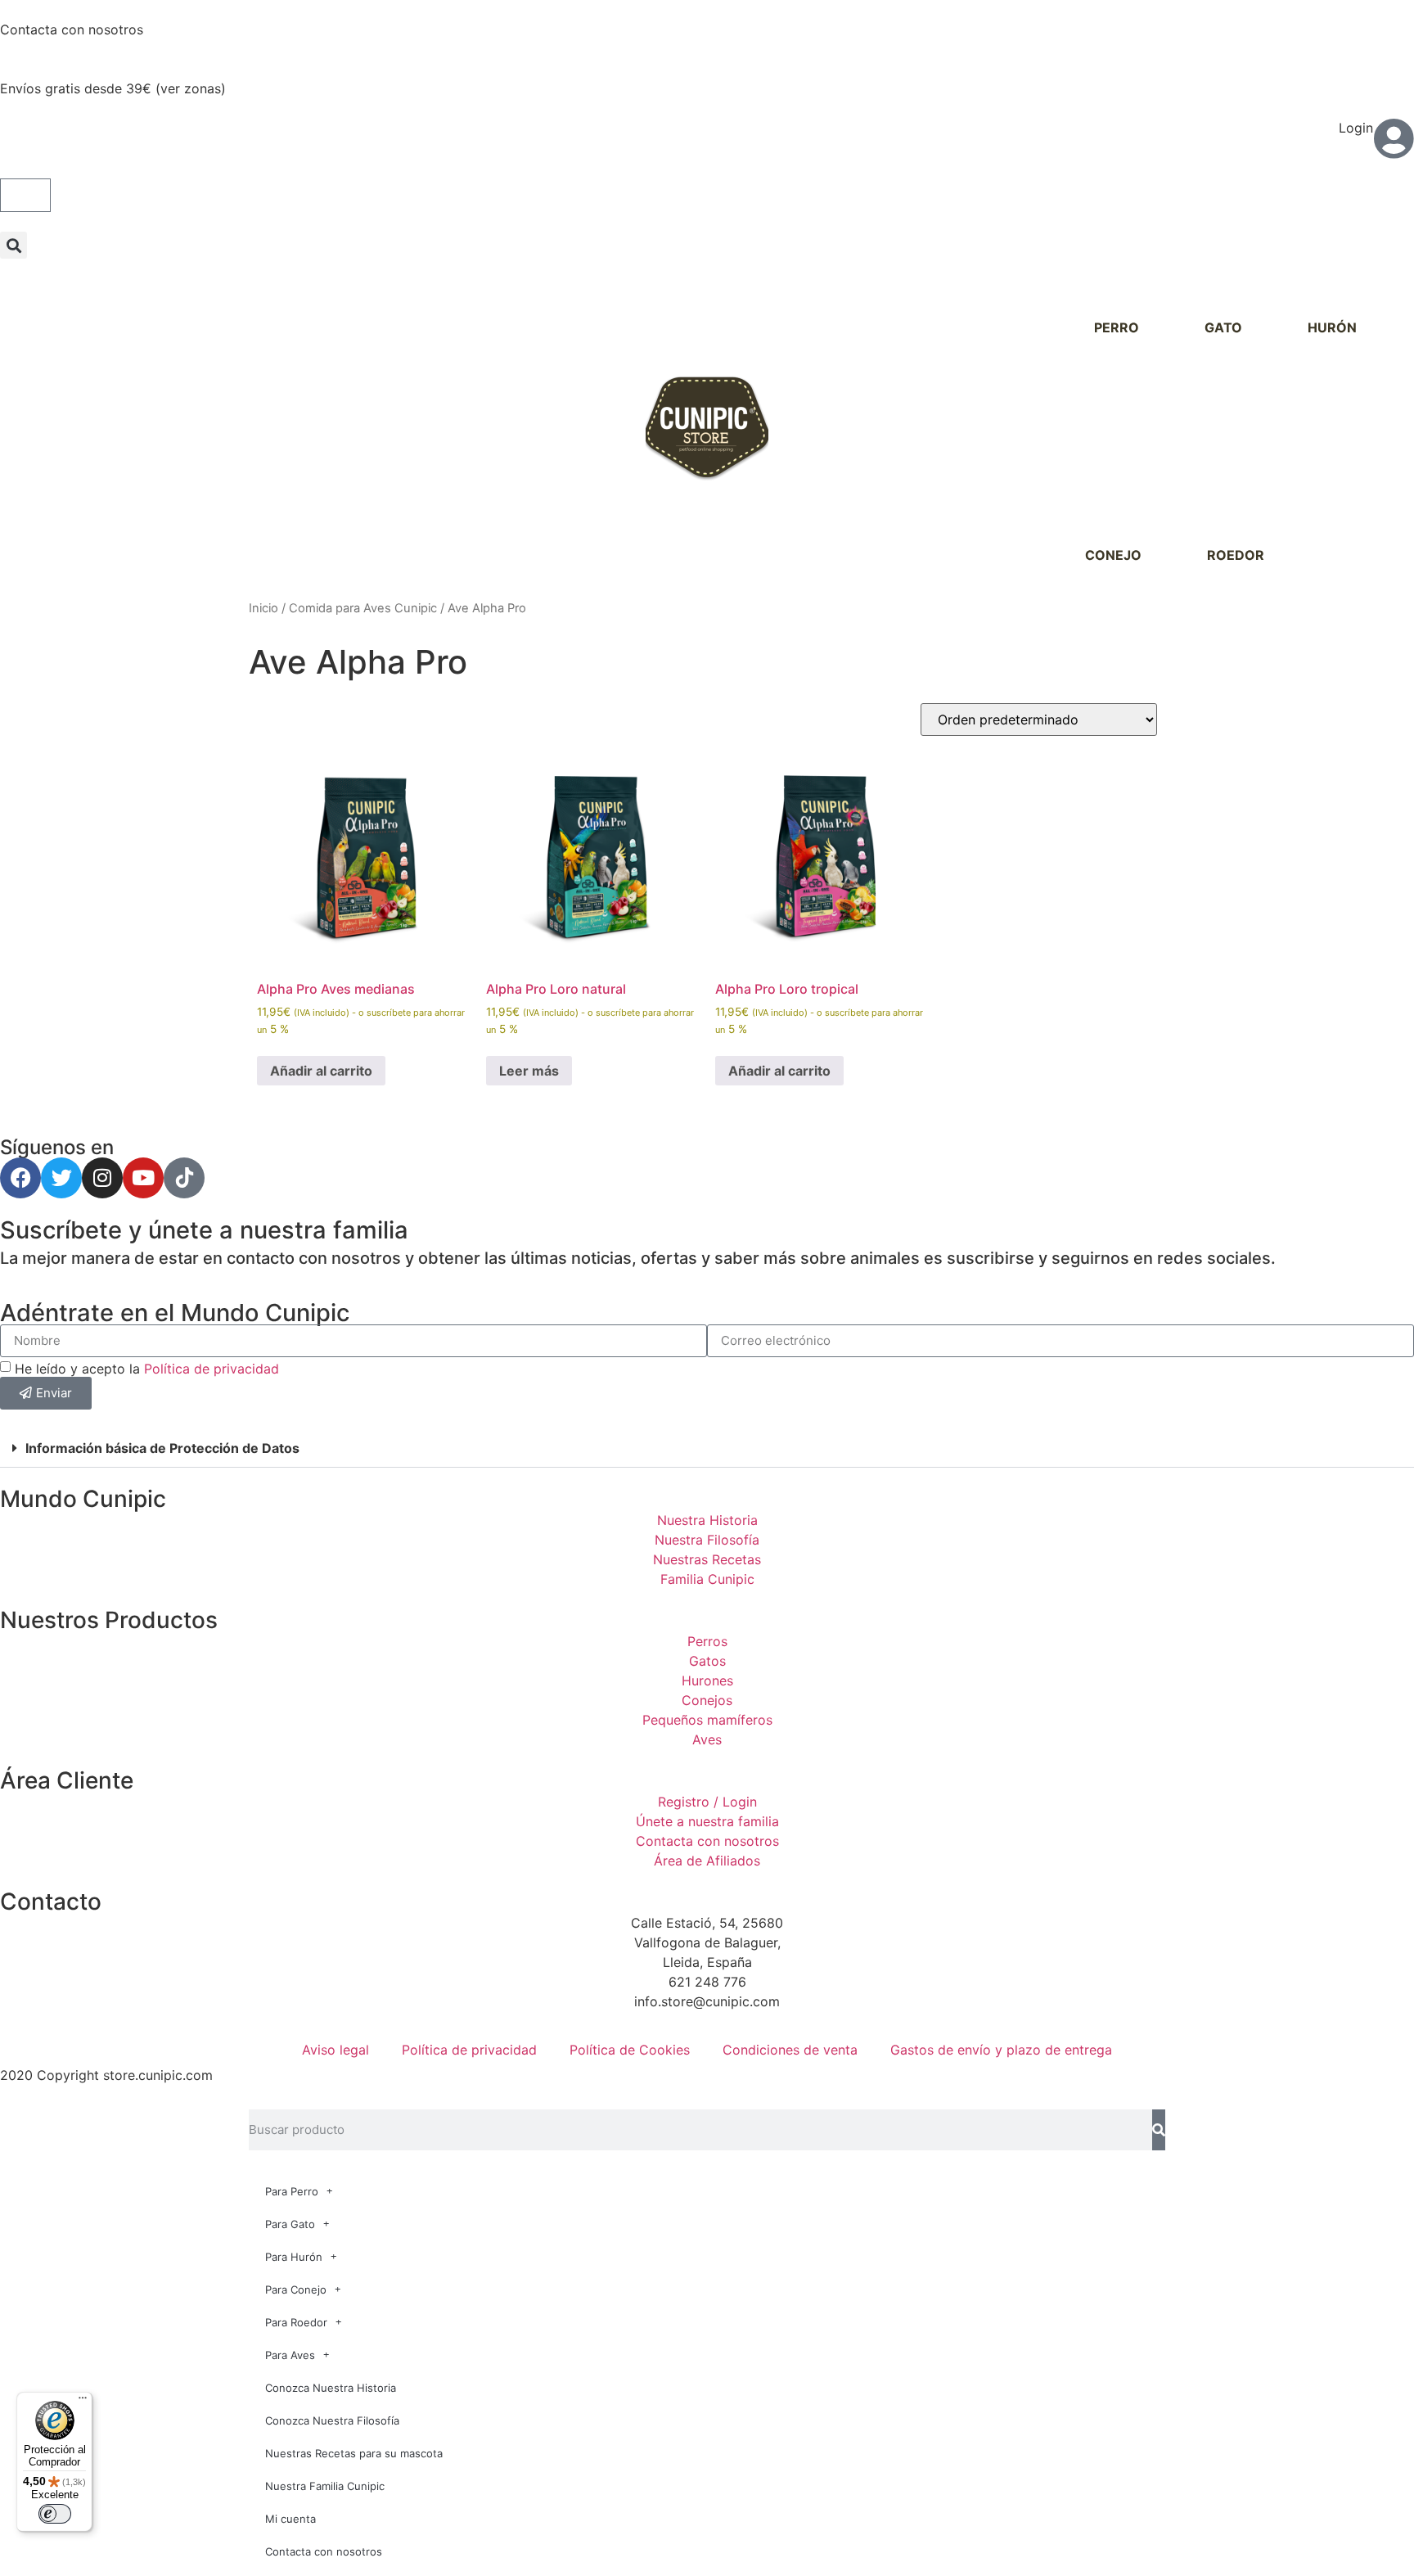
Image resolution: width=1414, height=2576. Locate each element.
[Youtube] (143, 1178)
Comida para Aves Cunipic (363, 608)
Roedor (1236, 555)
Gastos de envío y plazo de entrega (1001, 2050)
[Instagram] (102, 1178)
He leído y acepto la (147, 1368)
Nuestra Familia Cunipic (325, 2486)
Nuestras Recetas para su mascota (354, 2453)
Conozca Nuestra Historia (331, 2388)
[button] (14, 245)
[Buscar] (1159, 2130)
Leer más (529, 1071)
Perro (1117, 327)
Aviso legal (335, 2050)
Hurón (1332, 327)
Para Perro (292, 2191)
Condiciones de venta (790, 2050)
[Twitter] (61, 1178)
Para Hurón (294, 2257)
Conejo (1113, 555)
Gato (1223, 327)
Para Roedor (296, 2322)
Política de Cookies (630, 2050)
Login (1356, 128)
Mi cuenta (290, 2519)
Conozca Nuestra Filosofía (332, 2420)
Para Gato (290, 2224)
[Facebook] (20, 1178)
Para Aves (290, 2355)
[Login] (1394, 138)
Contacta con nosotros (72, 29)
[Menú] (83, 2402)
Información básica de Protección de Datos (162, 1448)
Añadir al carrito (321, 1071)
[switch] (55, 2514)
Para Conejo (296, 2290)
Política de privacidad (212, 1368)
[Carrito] (25, 195)
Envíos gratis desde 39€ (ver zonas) (113, 88)
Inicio (263, 608)
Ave (1343, 555)
